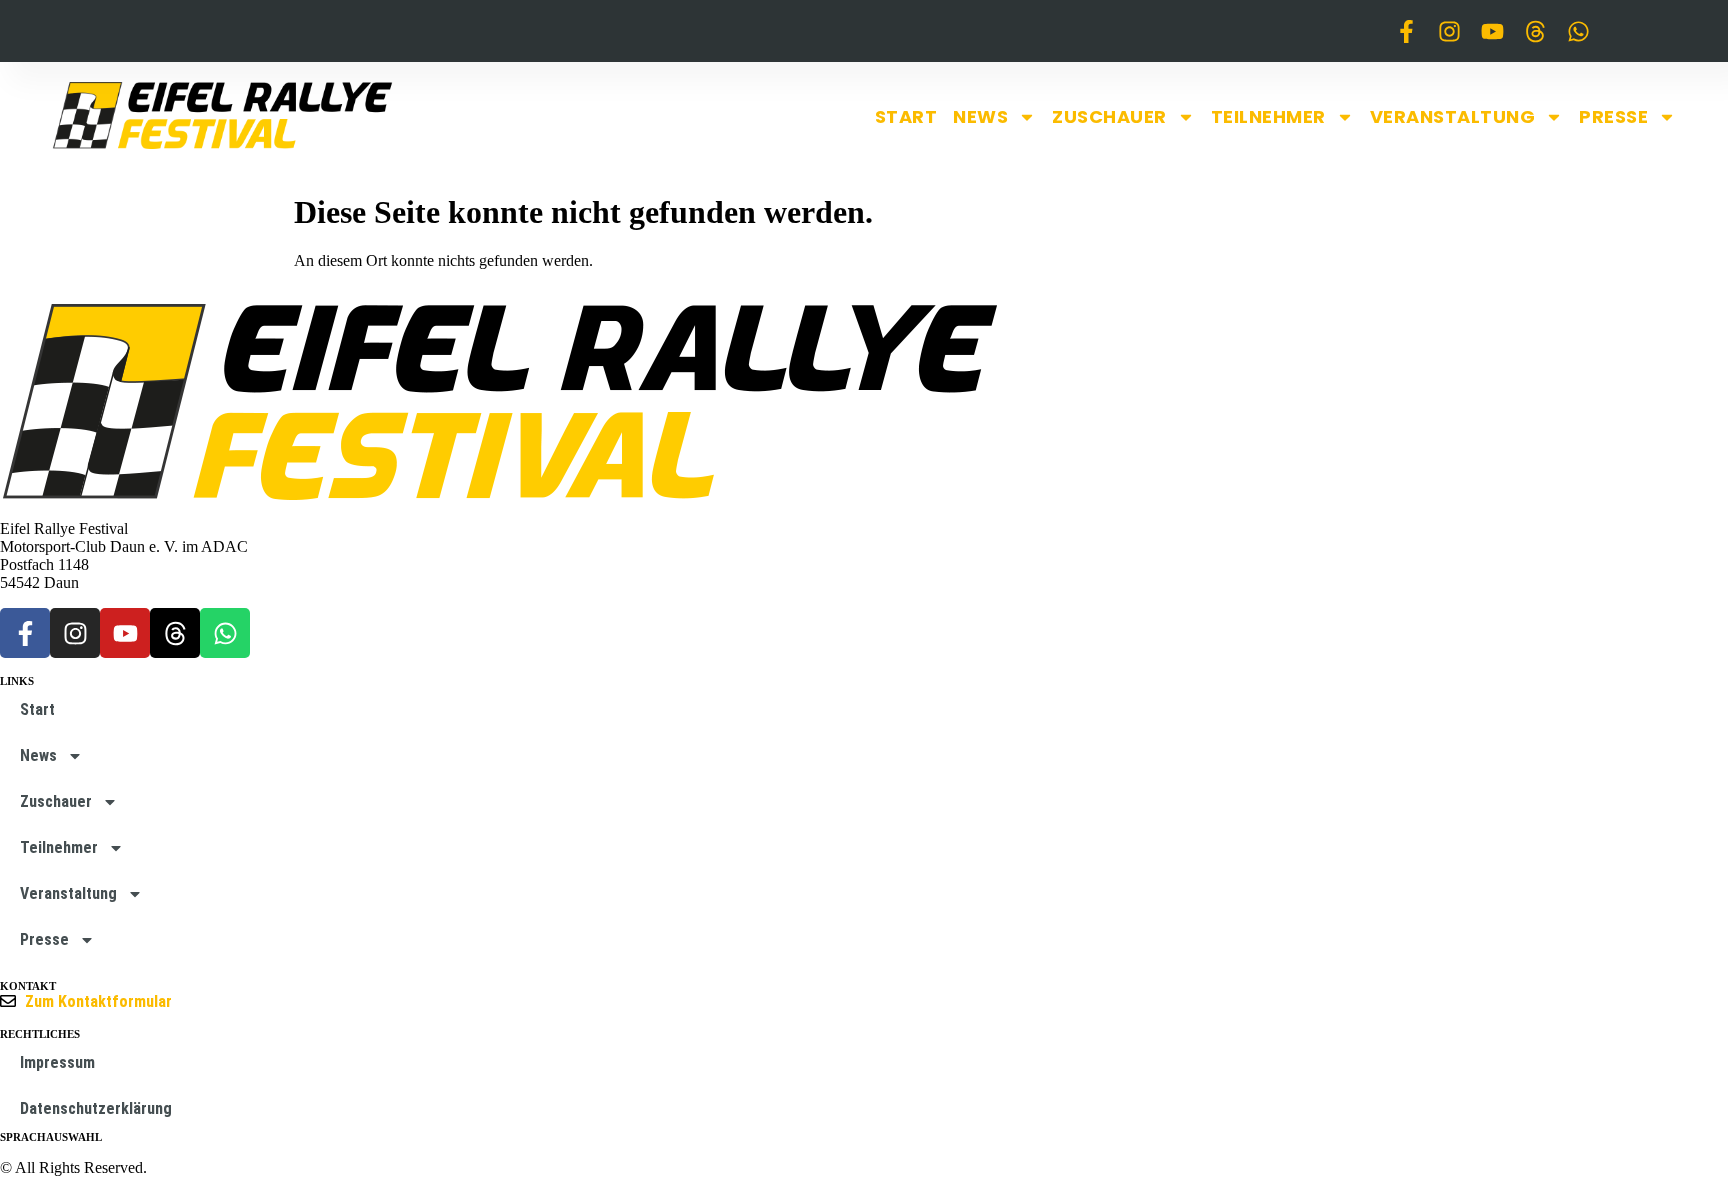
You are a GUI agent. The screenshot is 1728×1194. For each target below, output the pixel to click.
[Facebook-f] (1406, 31)
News (980, 116)
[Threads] (1535, 31)
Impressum (57, 1062)
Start (906, 116)
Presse (1613, 116)
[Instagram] (1449, 31)
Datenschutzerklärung (96, 1108)
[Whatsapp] (1578, 31)
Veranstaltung (1453, 116)
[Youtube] (1492, 31)
